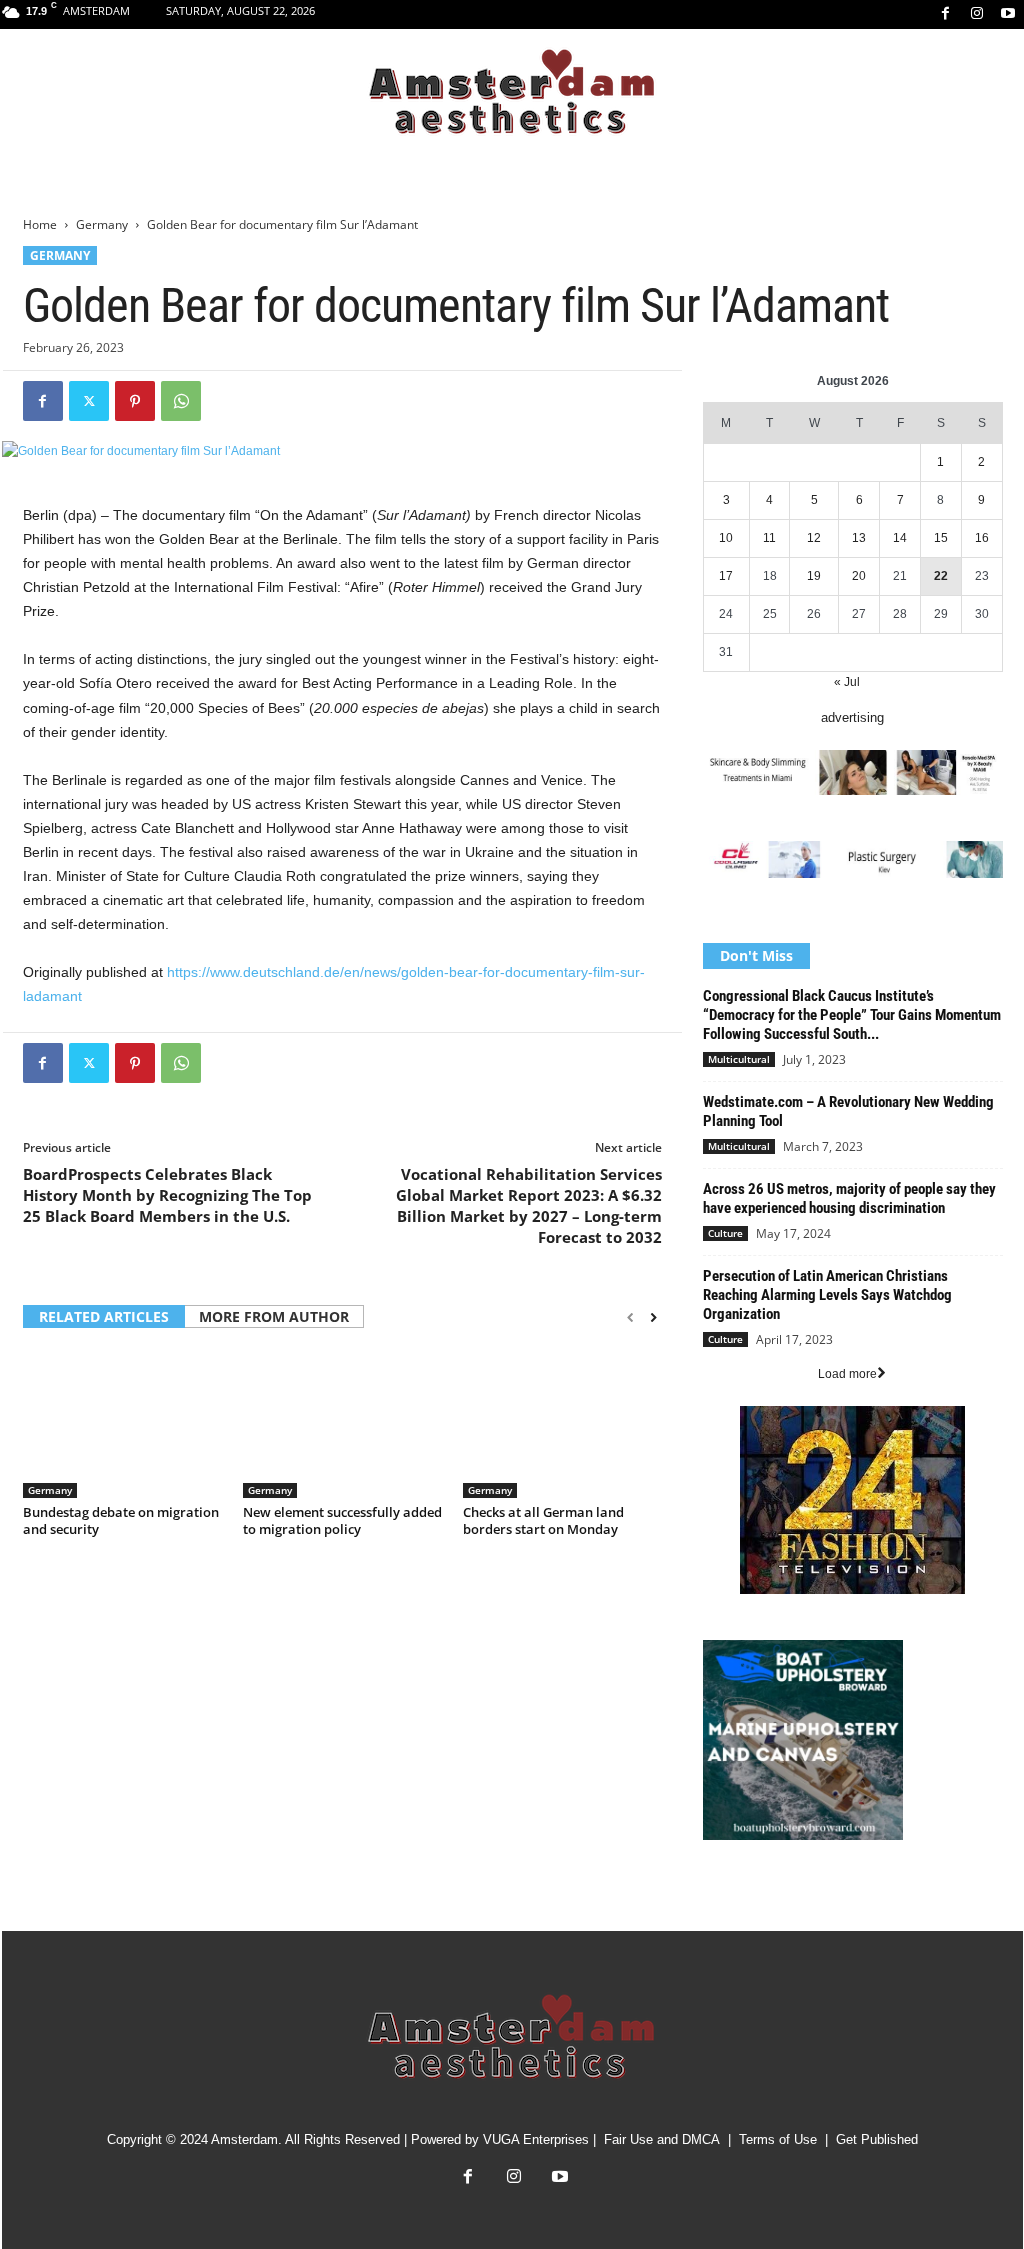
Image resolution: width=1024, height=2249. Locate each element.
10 (726, 538)
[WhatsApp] (181, 401)
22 (941, 576)
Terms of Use (778, 2139)
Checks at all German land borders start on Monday (543, 1520)
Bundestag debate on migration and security (121, 1520)
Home (40, 224)
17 (726, 576)
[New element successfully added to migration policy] (343, 1423)
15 (941, 538)
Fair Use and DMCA (662, 2139)
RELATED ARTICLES (104, 1316)
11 (769, 538)
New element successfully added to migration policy (342, 1520)
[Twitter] (89, 401)
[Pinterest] (135, 401)
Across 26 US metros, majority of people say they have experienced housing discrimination (849, 1198)
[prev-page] (630, 1318)
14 (900, 538)
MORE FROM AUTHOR (274, 1316)
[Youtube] (1008, 14)
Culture (725, 1233)
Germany (102, 224)
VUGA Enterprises (536, 2139)
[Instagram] (977, 14)
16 (982, 538)
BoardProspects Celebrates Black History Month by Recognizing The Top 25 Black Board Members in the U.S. (167, 1195)
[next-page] (653, 1318)
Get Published (877, 2139)
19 (814, 576)
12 (814, 538)
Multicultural (739, 1059)
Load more (847, 1374)
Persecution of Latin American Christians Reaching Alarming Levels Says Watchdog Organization (827, 1295)
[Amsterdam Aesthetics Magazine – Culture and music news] (512, 93)
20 (859, 576)
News (719, 1896)
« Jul (847, 682)
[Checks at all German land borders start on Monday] (563, 1423)
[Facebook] (946, 14)
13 (859, 538)
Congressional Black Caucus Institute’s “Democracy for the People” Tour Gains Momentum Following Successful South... (852, 1015)
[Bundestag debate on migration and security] (123, 1423)
